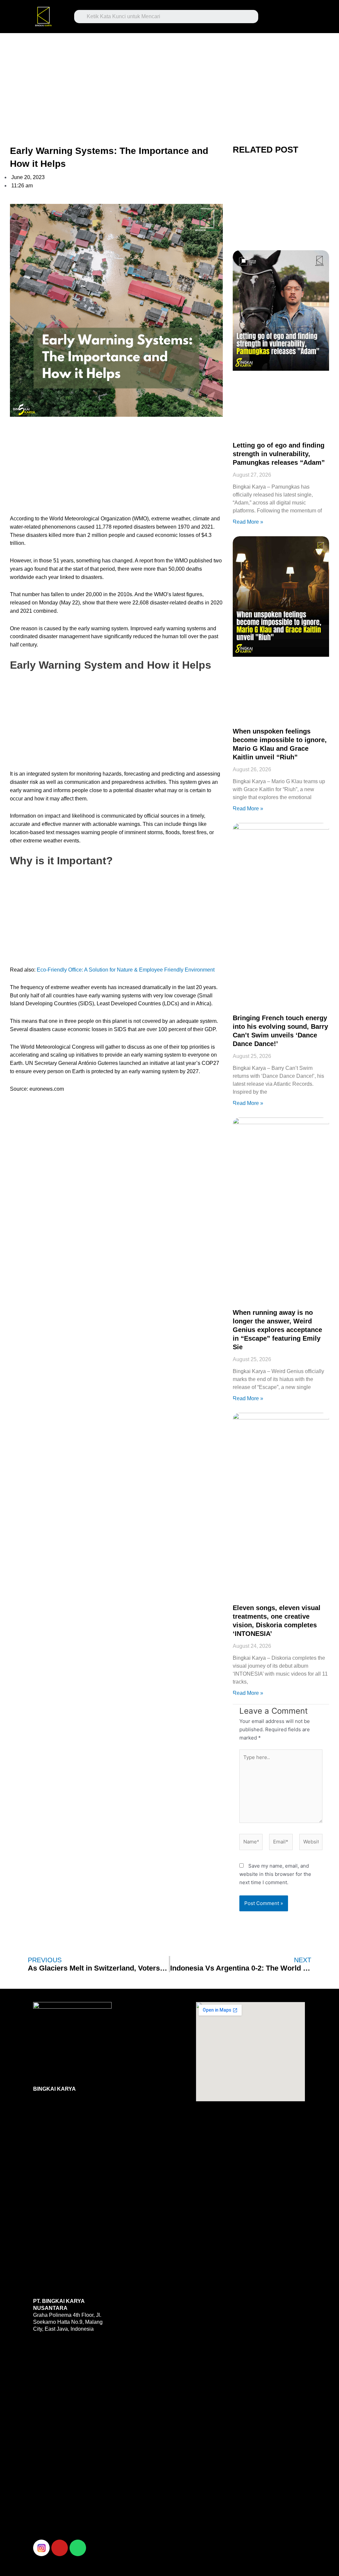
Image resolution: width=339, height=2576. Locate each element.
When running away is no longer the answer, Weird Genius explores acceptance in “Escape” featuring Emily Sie (277, 1330)
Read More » (248, 522)
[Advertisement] (169, 82)
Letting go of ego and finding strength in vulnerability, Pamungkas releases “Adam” (279, 454)
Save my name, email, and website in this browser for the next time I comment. (275, 1874)
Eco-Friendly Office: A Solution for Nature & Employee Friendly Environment (126, 970)
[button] (285, 15)
